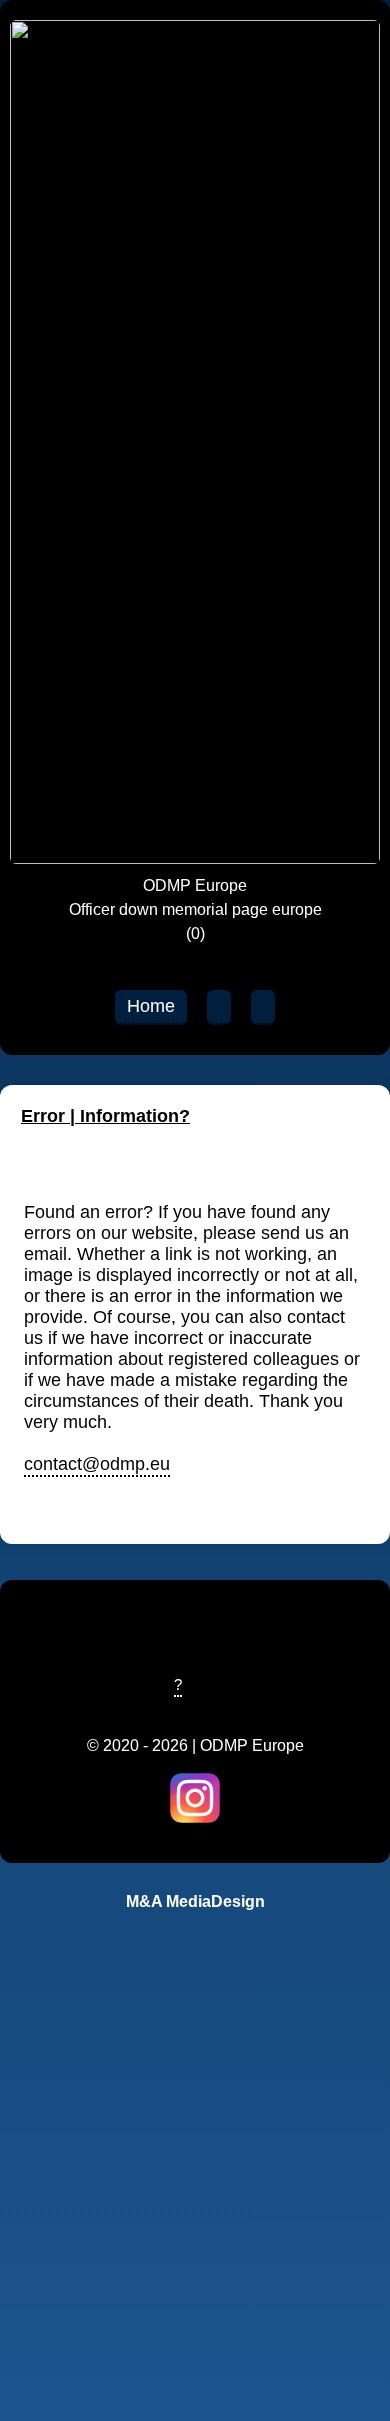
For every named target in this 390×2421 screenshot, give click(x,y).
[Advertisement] (195, 2206)
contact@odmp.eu (97, 1464)
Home (151, 1006)
